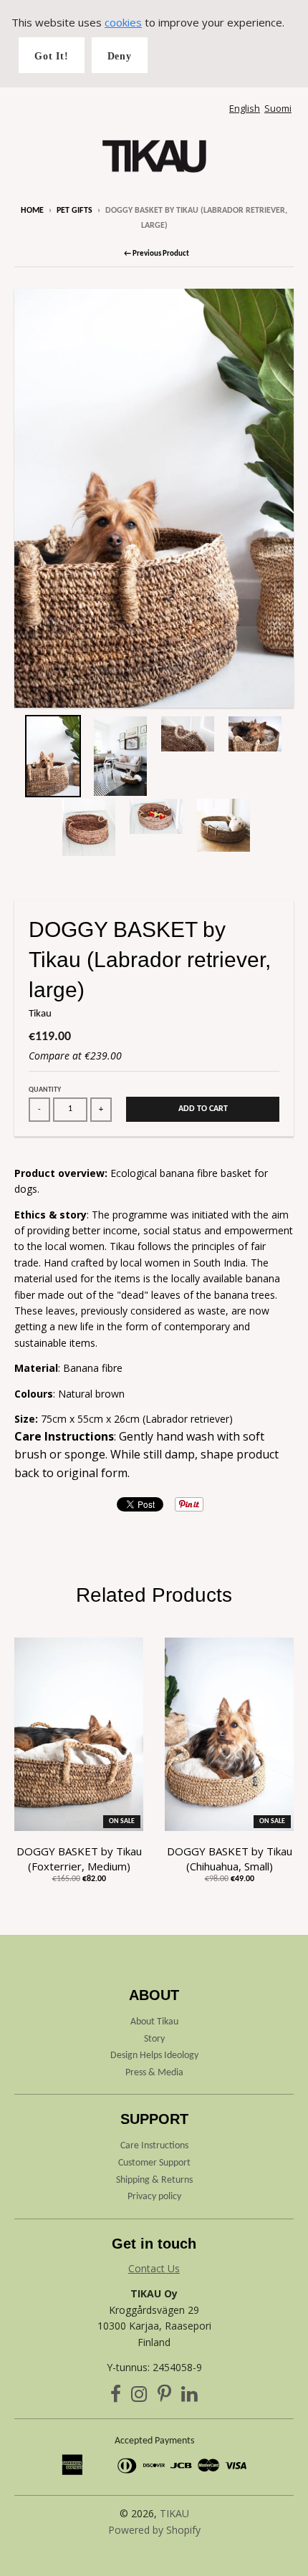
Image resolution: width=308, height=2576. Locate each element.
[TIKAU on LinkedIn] (189, 2397)
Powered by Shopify (154, 2530)
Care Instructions (154, 2146)
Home (32, 211)
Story (154, 2039)
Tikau (40, 1014)
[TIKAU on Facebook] (116, 2397)
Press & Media (154, 2073)
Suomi (278, 108)
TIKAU (174, 2513)
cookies (123, 22)
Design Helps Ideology (154, 2056)
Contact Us (154, 2268)
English (245, 108)
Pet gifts (74, 211)
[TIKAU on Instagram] (139, 2397)
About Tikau (154, 2022)
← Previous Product (157, 254)
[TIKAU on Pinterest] (164, 2397)
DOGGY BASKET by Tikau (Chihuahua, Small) (230, 1859)
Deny (120, 56)
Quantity (45, 1090)
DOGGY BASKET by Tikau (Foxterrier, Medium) (79, 1859)
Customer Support (154, 2163)
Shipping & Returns (154, 2180)
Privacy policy (154, 2197)
